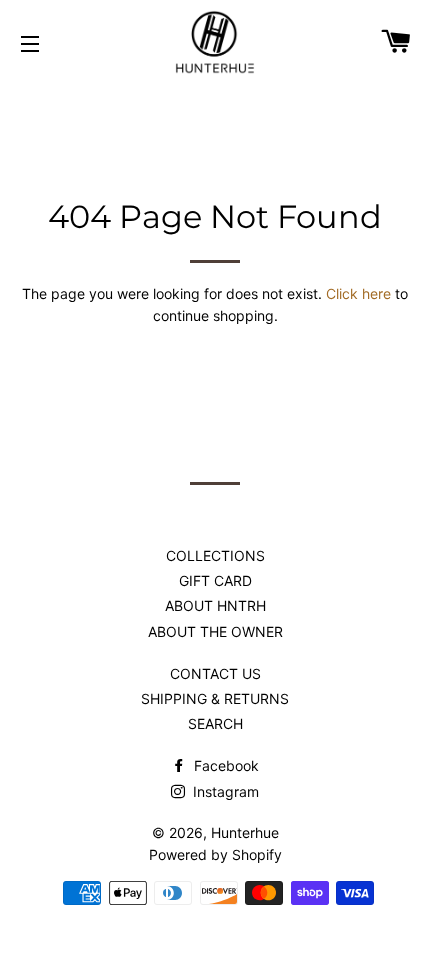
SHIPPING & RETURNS (215, 698)
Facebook (224, 765)
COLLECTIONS (215, 555)
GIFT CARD (215, 580)
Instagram (224, 791)
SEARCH (215, 723)
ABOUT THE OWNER (215, 631)
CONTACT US (215, 673)
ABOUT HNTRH (215, 605)
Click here (358, 293)
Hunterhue (245, 832)
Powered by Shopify (215, 854)
